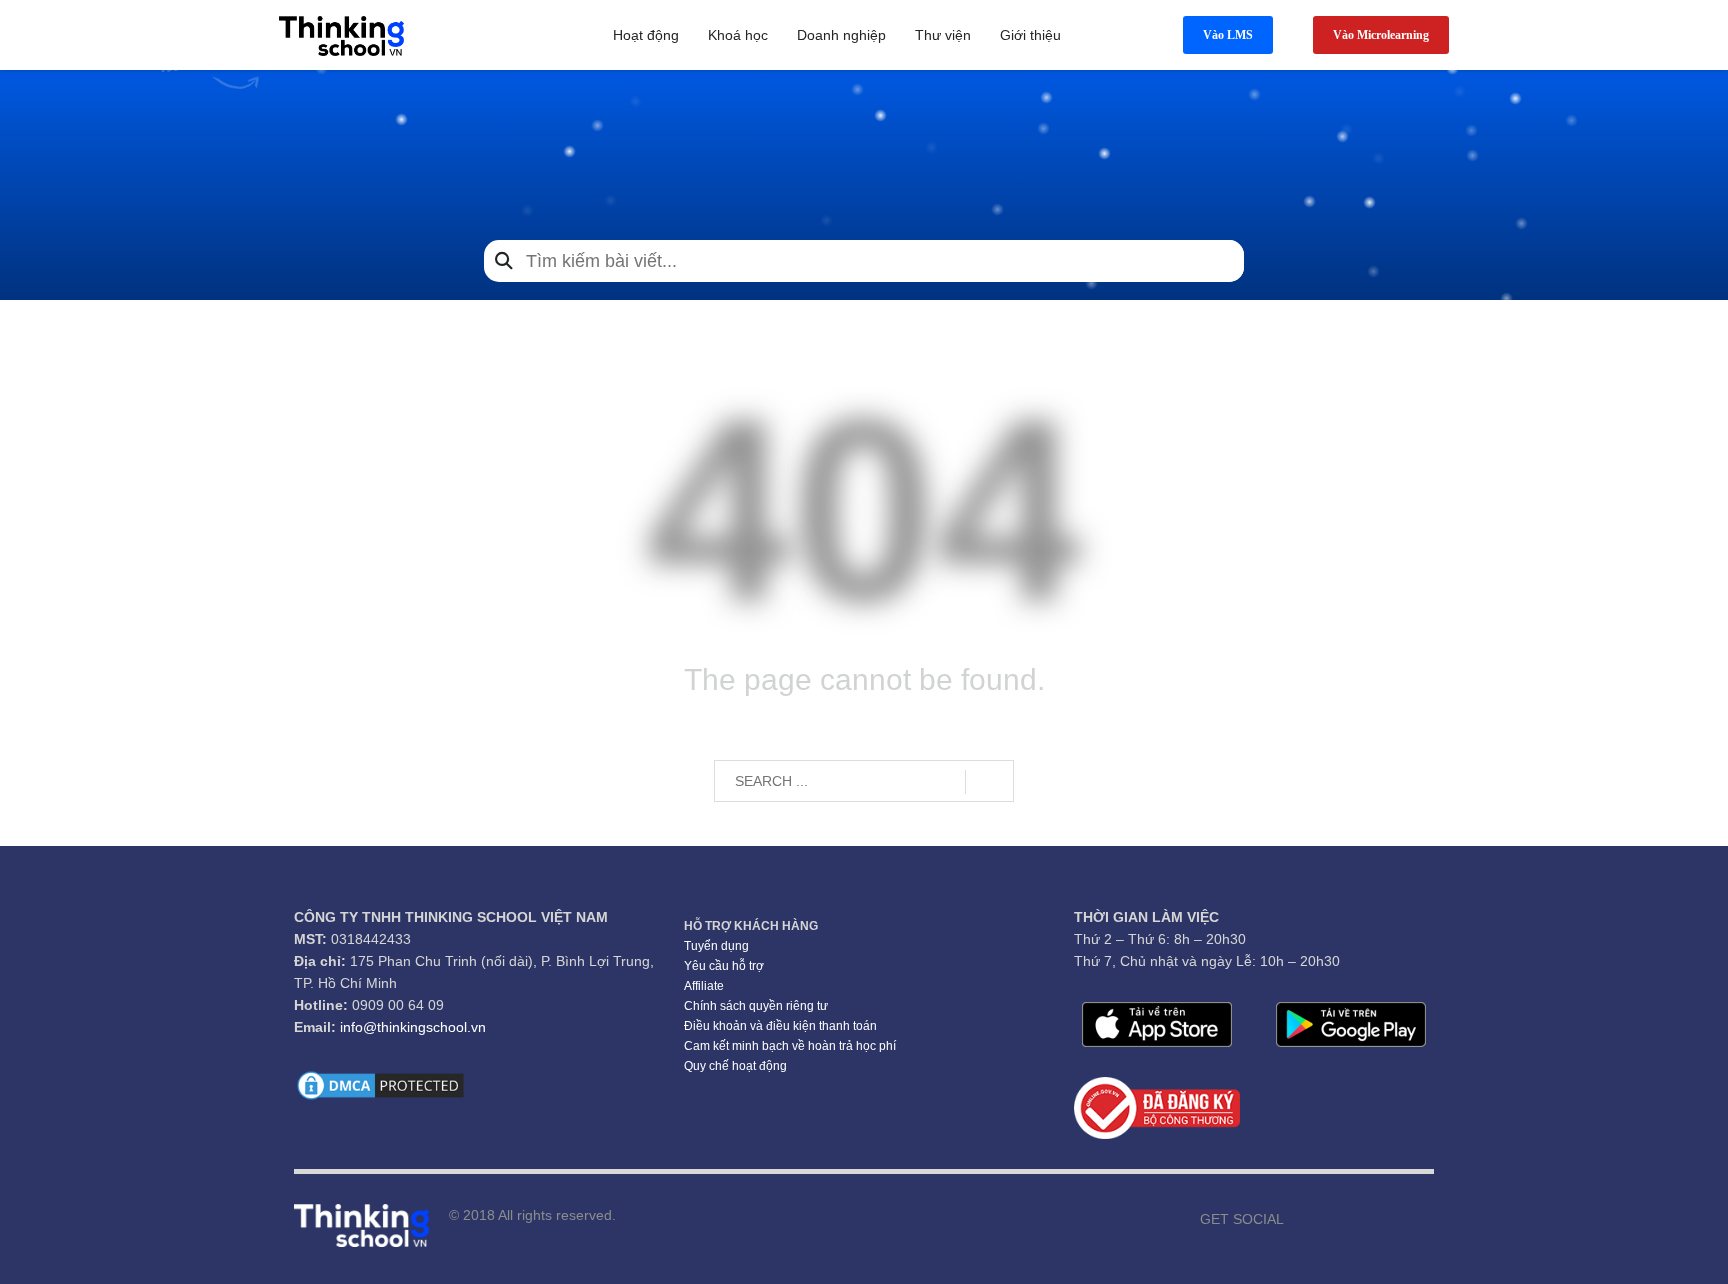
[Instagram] (1359, 1219)
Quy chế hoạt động (735, 1066)
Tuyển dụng (716, 946)
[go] (989, 782)
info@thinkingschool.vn (413, 1027)
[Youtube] (1329, 1219)
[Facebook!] (1299, 1219)
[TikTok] (1389, 1219)
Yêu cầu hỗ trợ (724, 966)
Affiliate (704, 986)
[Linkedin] (1419, 1219)
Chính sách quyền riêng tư (756, 1006)
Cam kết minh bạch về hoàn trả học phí (790, 1046)
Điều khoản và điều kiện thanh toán (780, 1026)
